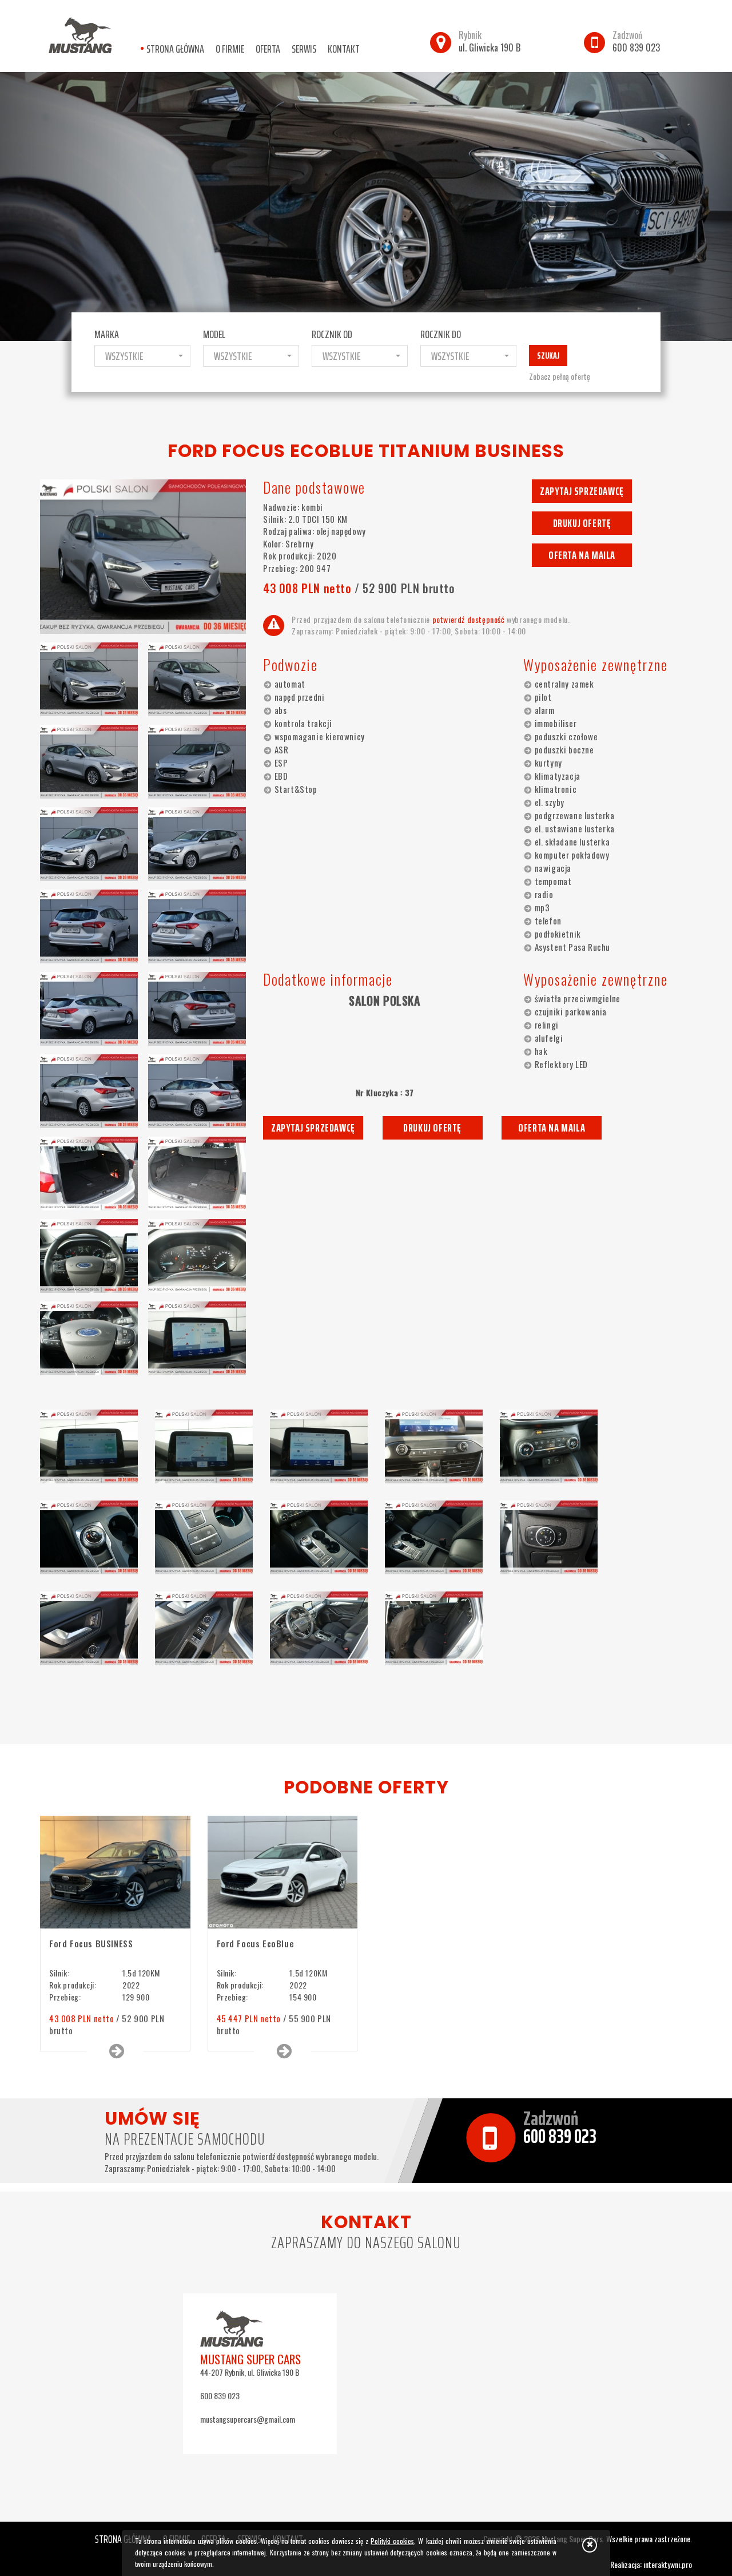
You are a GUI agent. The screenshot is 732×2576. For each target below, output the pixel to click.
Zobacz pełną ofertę (560, 376)
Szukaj (548, 356)
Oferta (268, 49)
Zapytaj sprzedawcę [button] (582, 491)
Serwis (304, 49)
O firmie (230, 49)
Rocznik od (332, 334)
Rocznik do (441, 334)
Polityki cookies (392, 2541)
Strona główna (175, 49)
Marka (107, 334)
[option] (366, 207)
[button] (142, 356)
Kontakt (344, 49)
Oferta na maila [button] (582, 555)
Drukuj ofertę (582, 523)
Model (214, 334)
